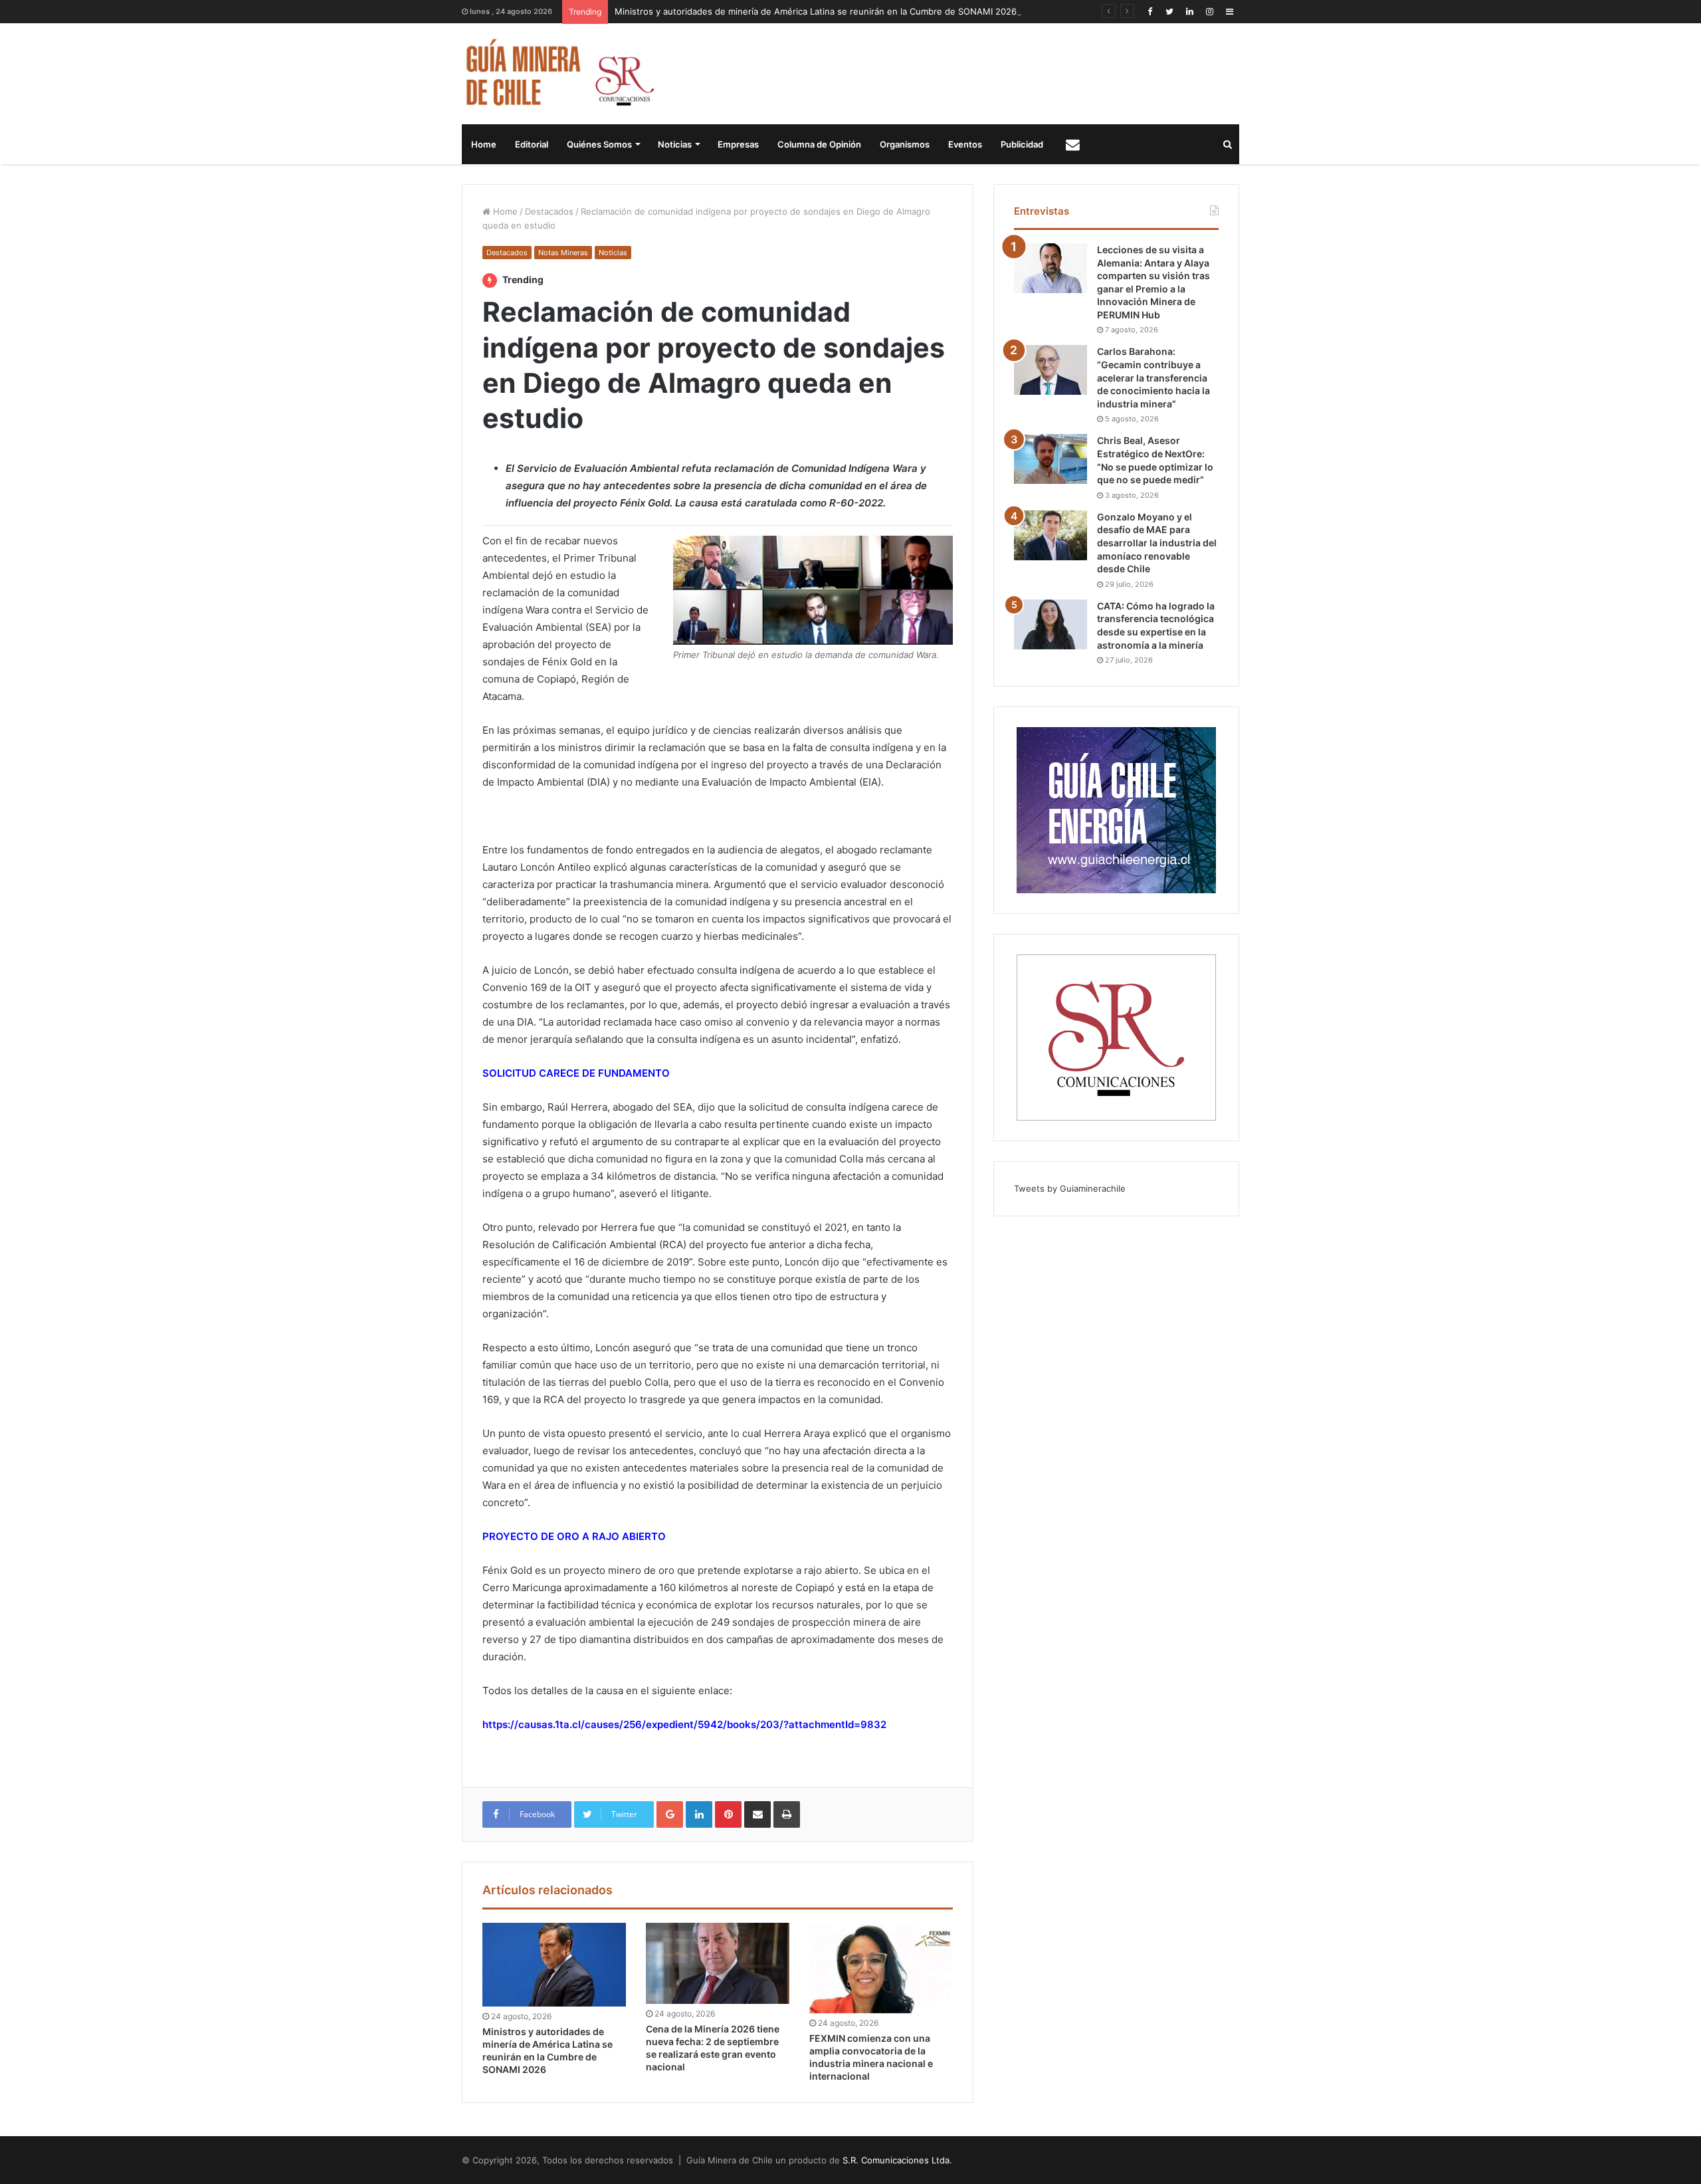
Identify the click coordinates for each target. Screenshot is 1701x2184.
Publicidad (1022, 144)
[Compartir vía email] (757, 1814)
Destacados (549, 211)
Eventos (965, 144)
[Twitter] (1169, 12)
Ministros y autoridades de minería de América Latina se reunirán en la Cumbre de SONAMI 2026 (816, 11)
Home (484, 144)
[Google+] (670, 1814)
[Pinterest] (728, 1814)
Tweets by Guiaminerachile (1070, 1188)
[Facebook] (1150, 12)
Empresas (738, 144)
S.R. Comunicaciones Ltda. (897, 2160)
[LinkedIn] (1189, 12)
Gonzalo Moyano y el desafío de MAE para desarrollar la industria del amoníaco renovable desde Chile (1157, 543)
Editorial (532, 144)
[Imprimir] (787, 1814)
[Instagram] (1209, 12)
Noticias (675, 144)
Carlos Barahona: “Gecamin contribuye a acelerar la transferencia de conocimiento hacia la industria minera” (1153, 377)
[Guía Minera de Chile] (558, 74)
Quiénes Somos (599, 144)
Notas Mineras (563, 253)
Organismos (905, 144)
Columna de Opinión (819, 144)
